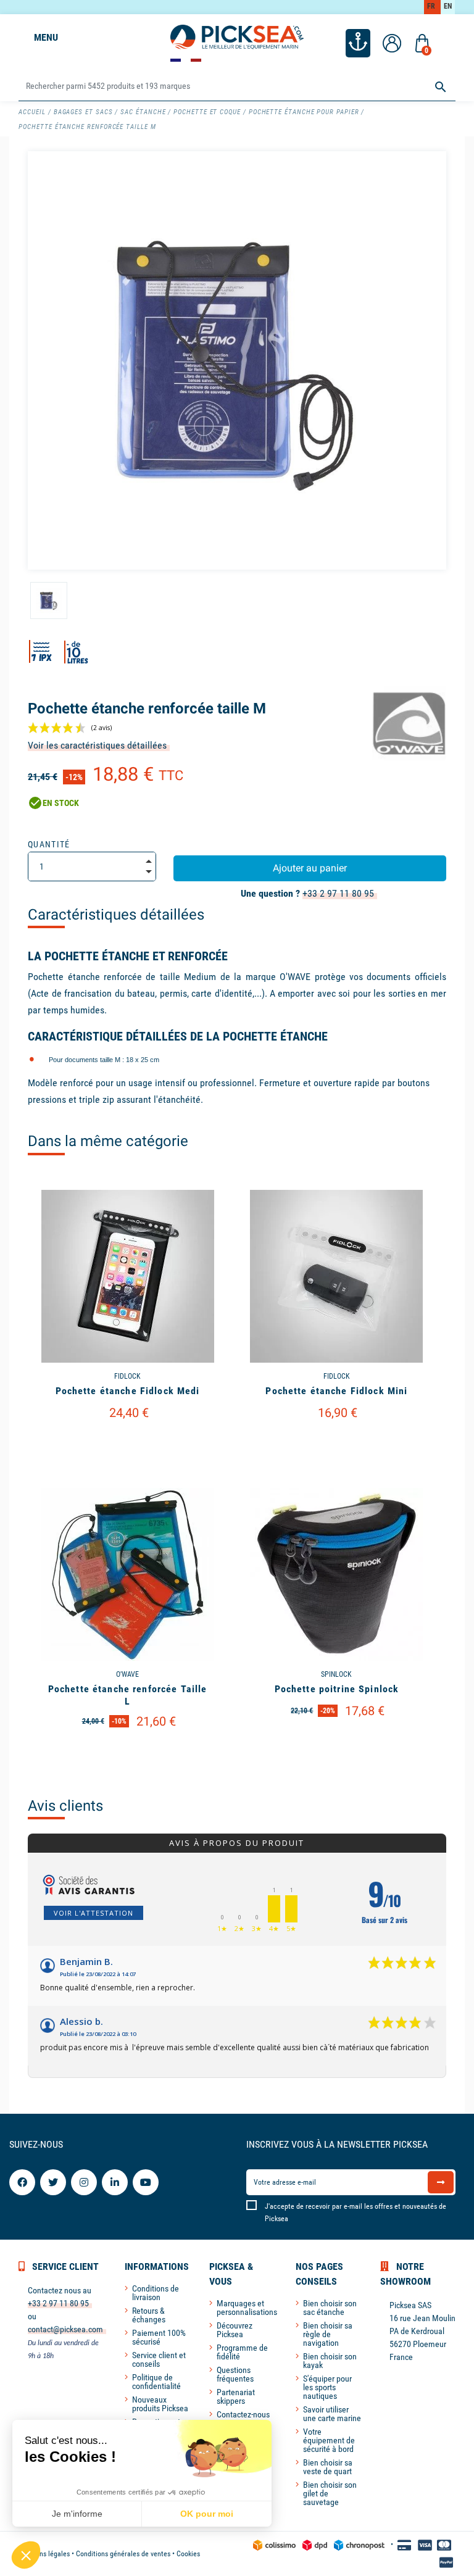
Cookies (188, 2554)
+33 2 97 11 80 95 (338, 893)
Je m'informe (77, 2514)
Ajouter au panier (310, 868)
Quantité (49, 844)
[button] (26, 2555)
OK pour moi (207, 2514)
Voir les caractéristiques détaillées (97, 745)
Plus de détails (127, 1445)
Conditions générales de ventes (123, 2554)
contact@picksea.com (65, 2329)
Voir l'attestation (94, 1913)
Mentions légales (44, 2554)
